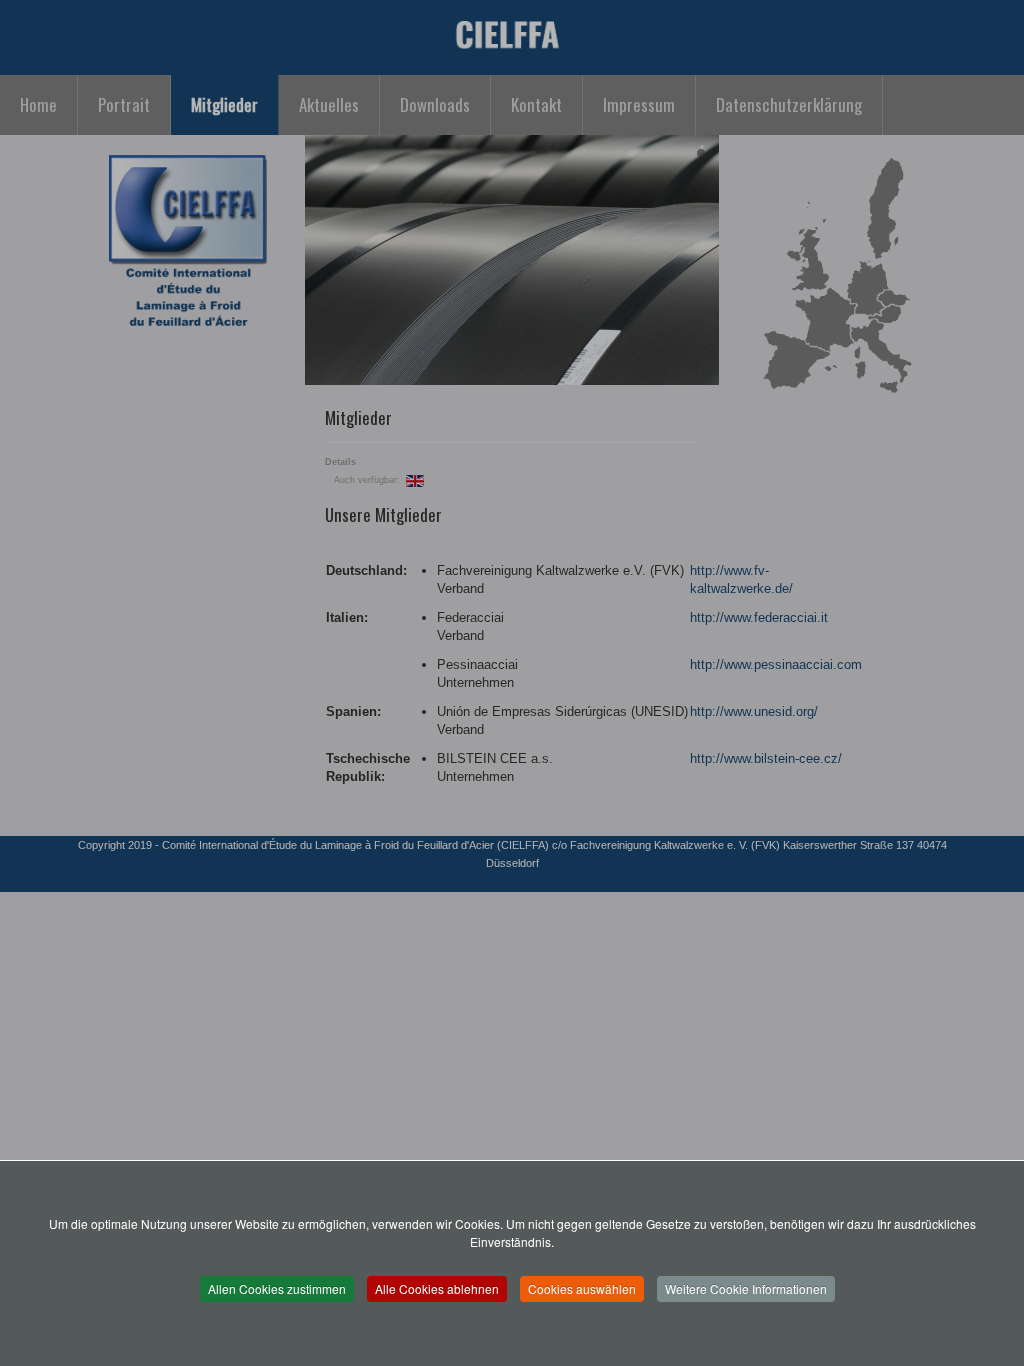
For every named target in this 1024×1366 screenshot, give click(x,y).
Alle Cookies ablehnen (437, 1288)
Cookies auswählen (582, 1288)
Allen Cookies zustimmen (277, 1288)
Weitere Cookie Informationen (746, 1288)
